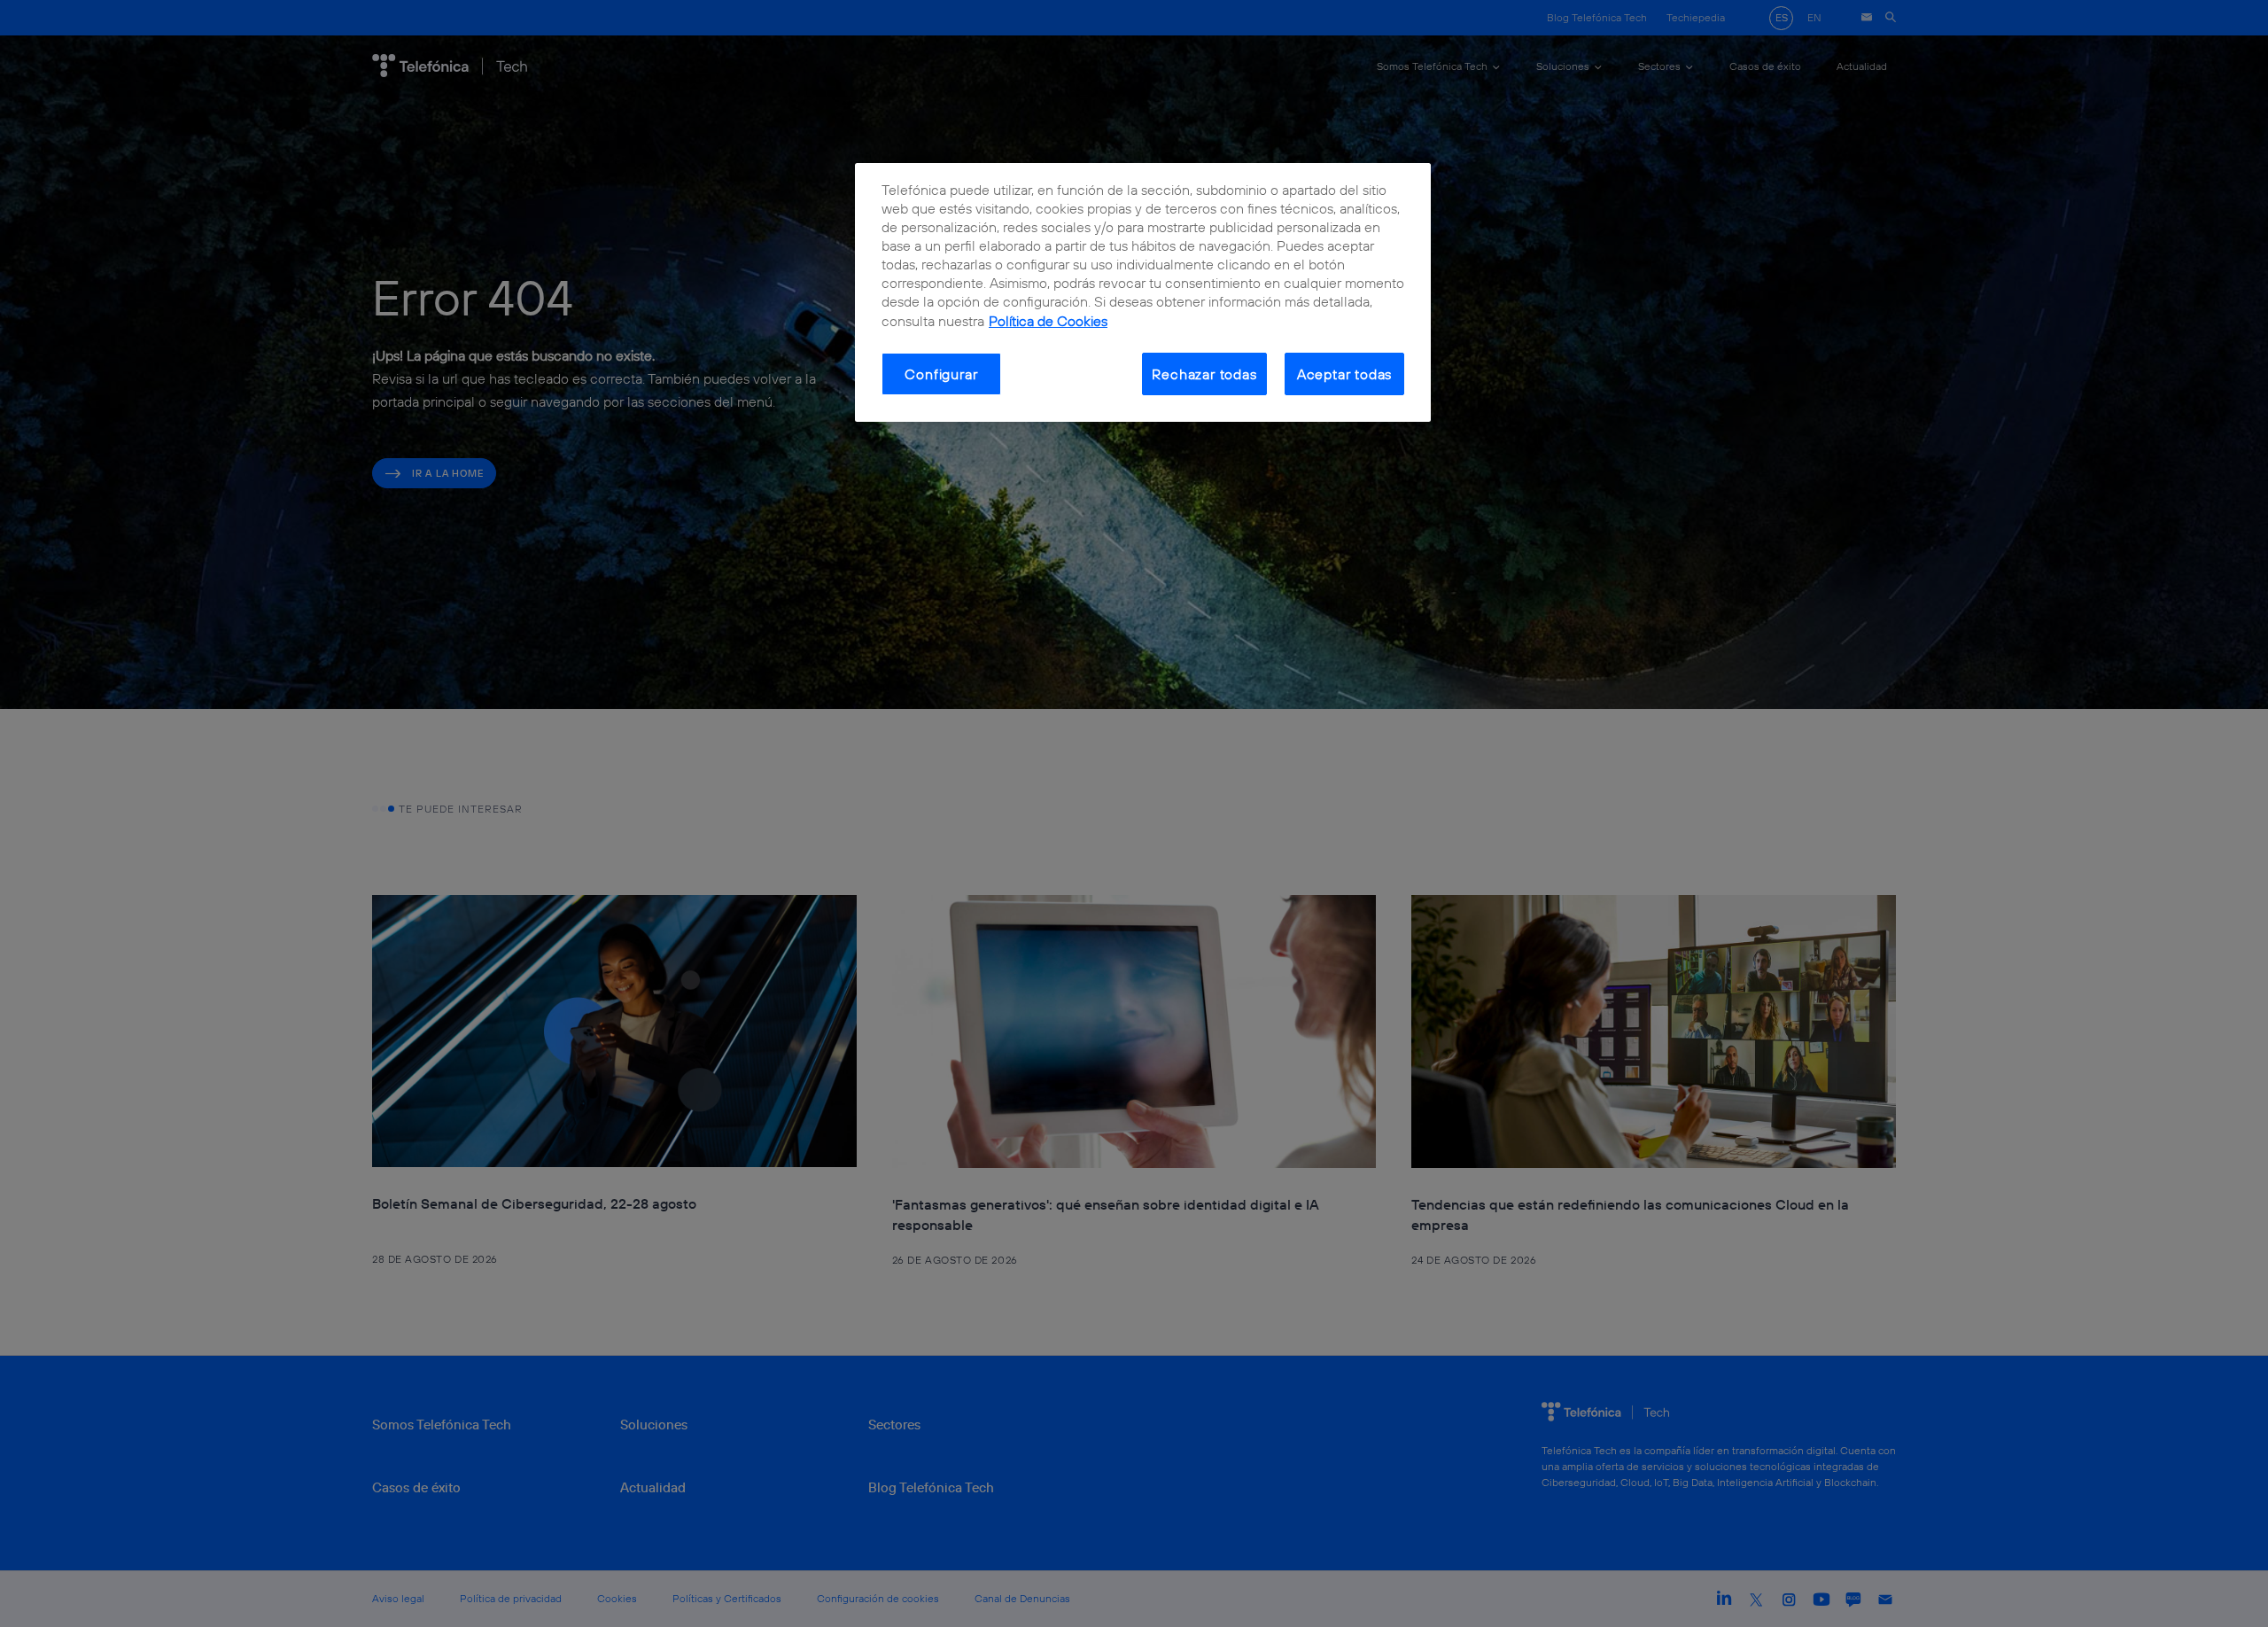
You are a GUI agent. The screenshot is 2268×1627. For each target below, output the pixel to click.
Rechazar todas (1204, 374)
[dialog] (1143, 293)
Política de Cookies (1048, 321)
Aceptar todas (1345, 374)
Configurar (941, 374)
